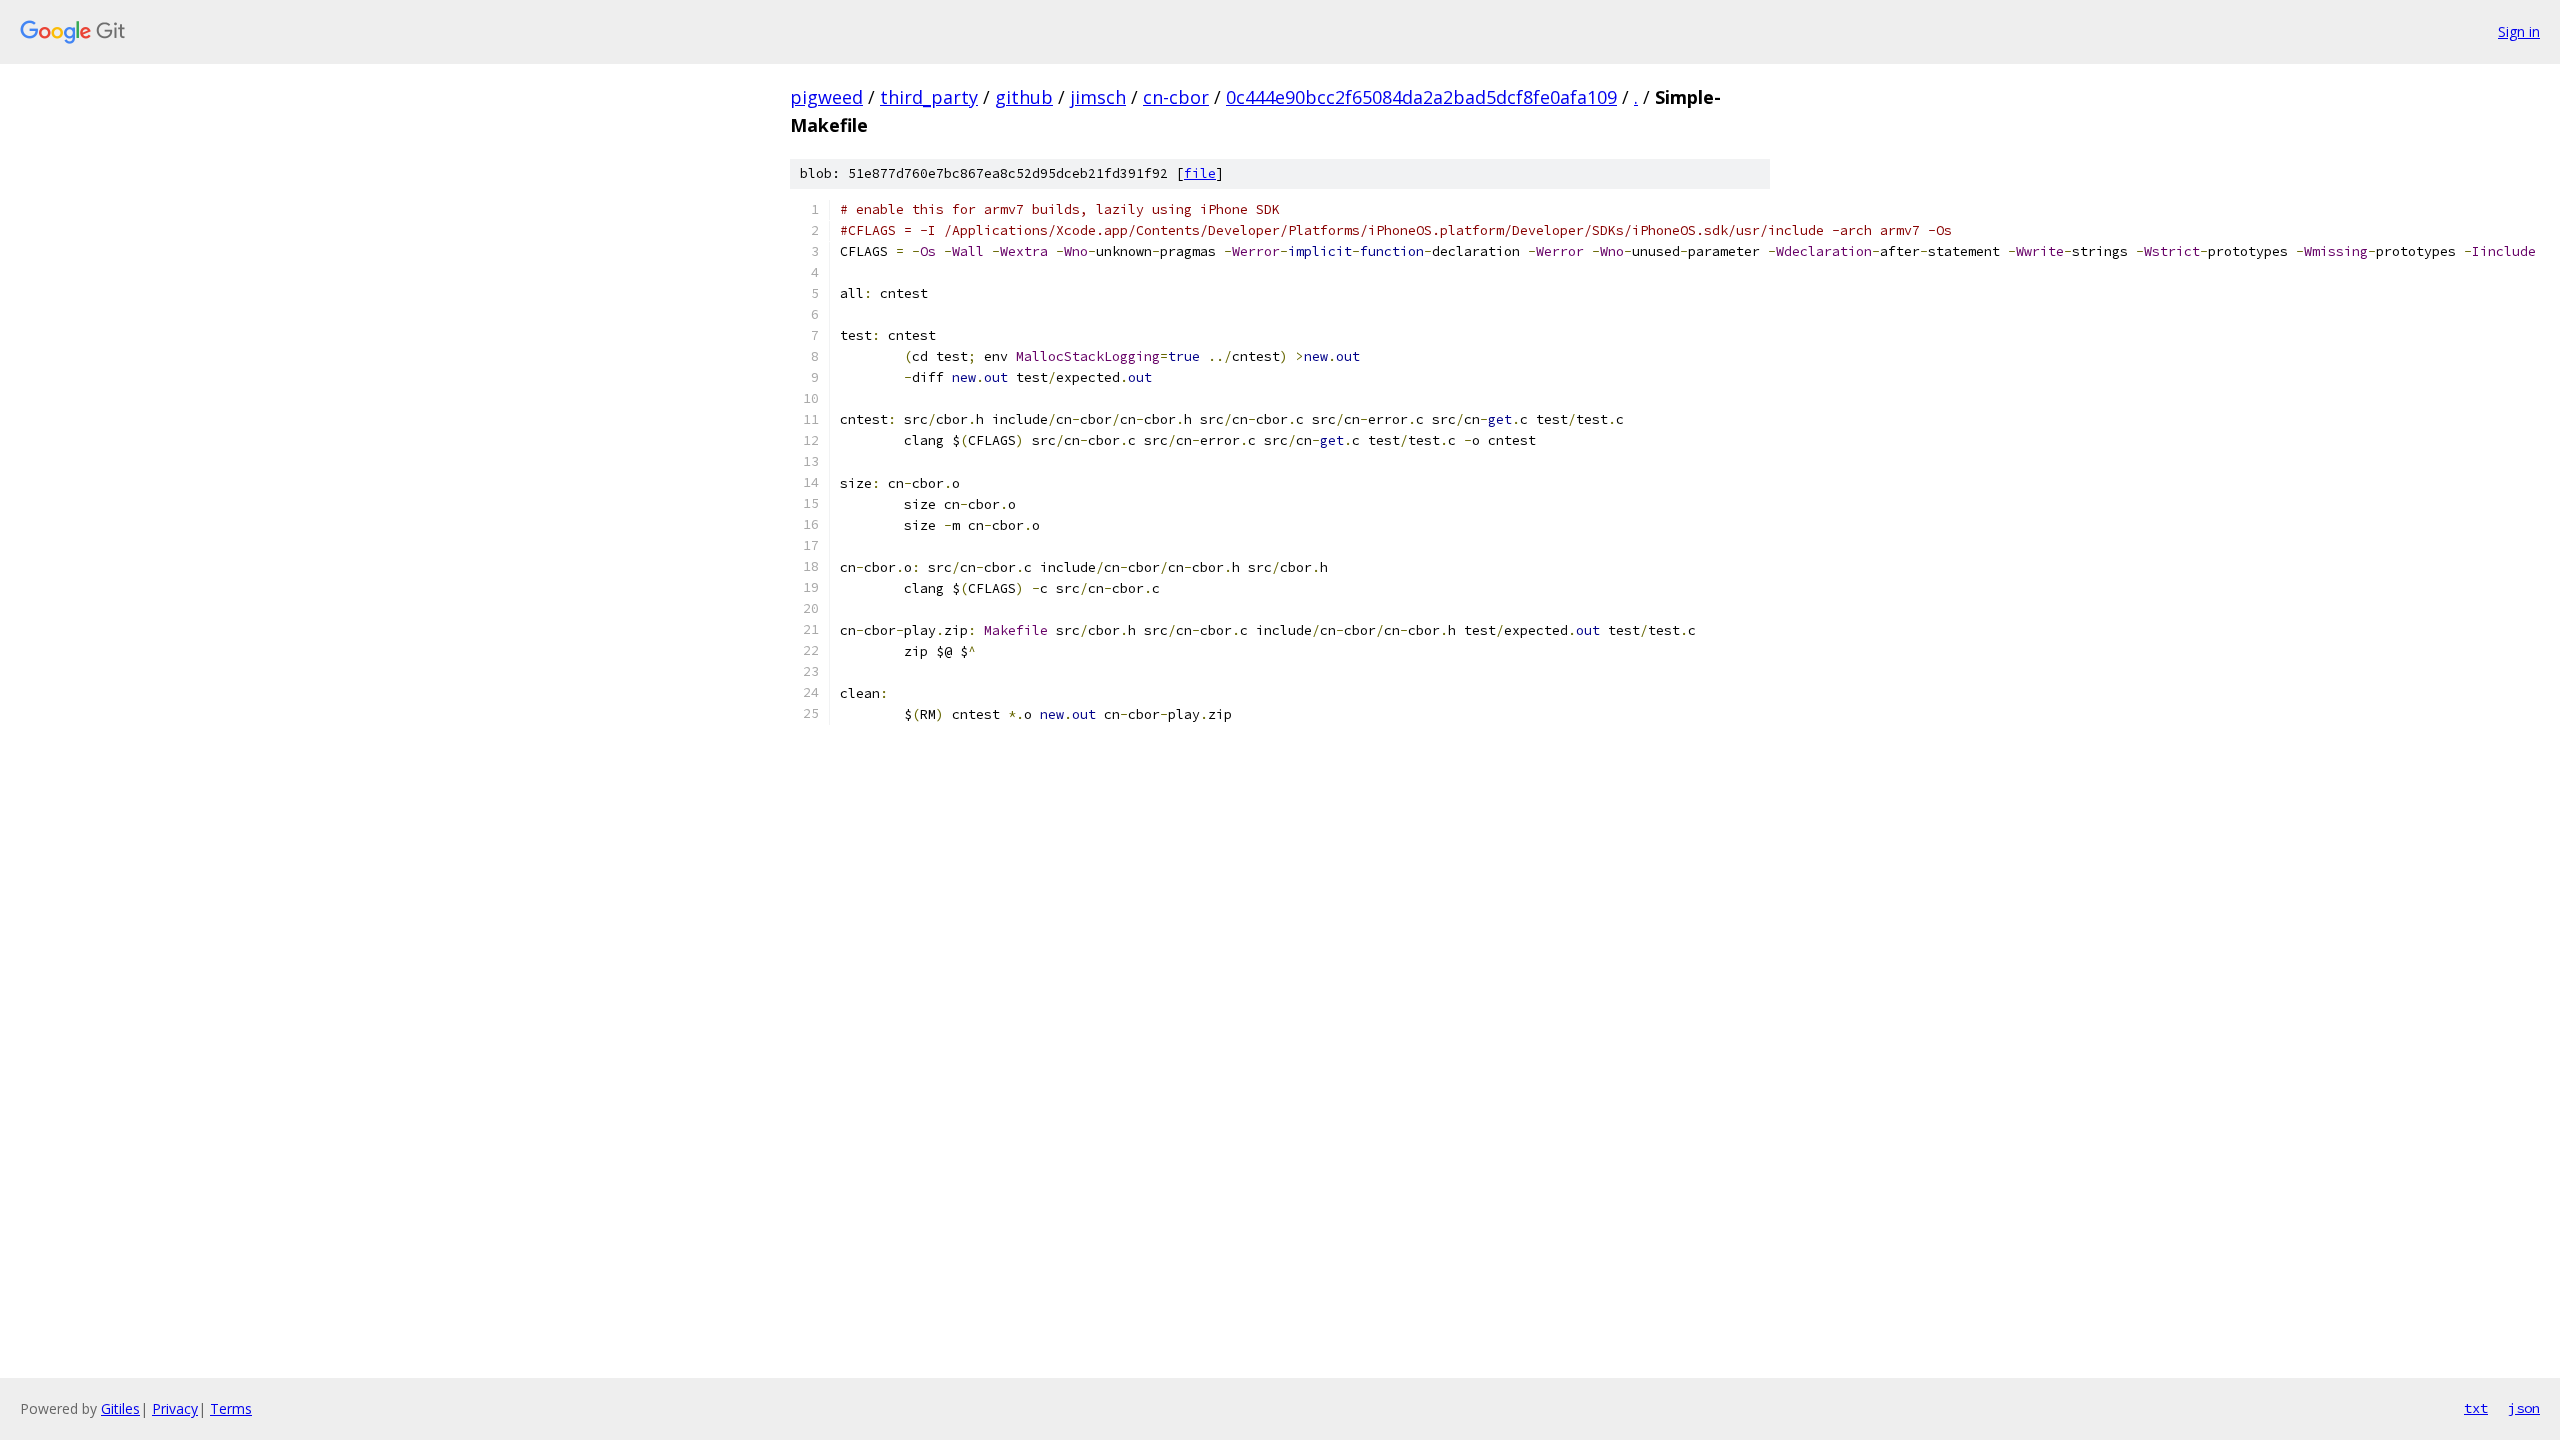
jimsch (1098, 97)
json (2524, 1408)
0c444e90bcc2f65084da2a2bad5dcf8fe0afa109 (1421, 97)
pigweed (826, 97)
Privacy (175, 1408)
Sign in (2519, 31)
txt (2476, 1408)
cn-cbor (1176, 97)
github (1024, 97)
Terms (231, 1408)
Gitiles (120, 1408)
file (1200, 173)
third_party (929, 97)
